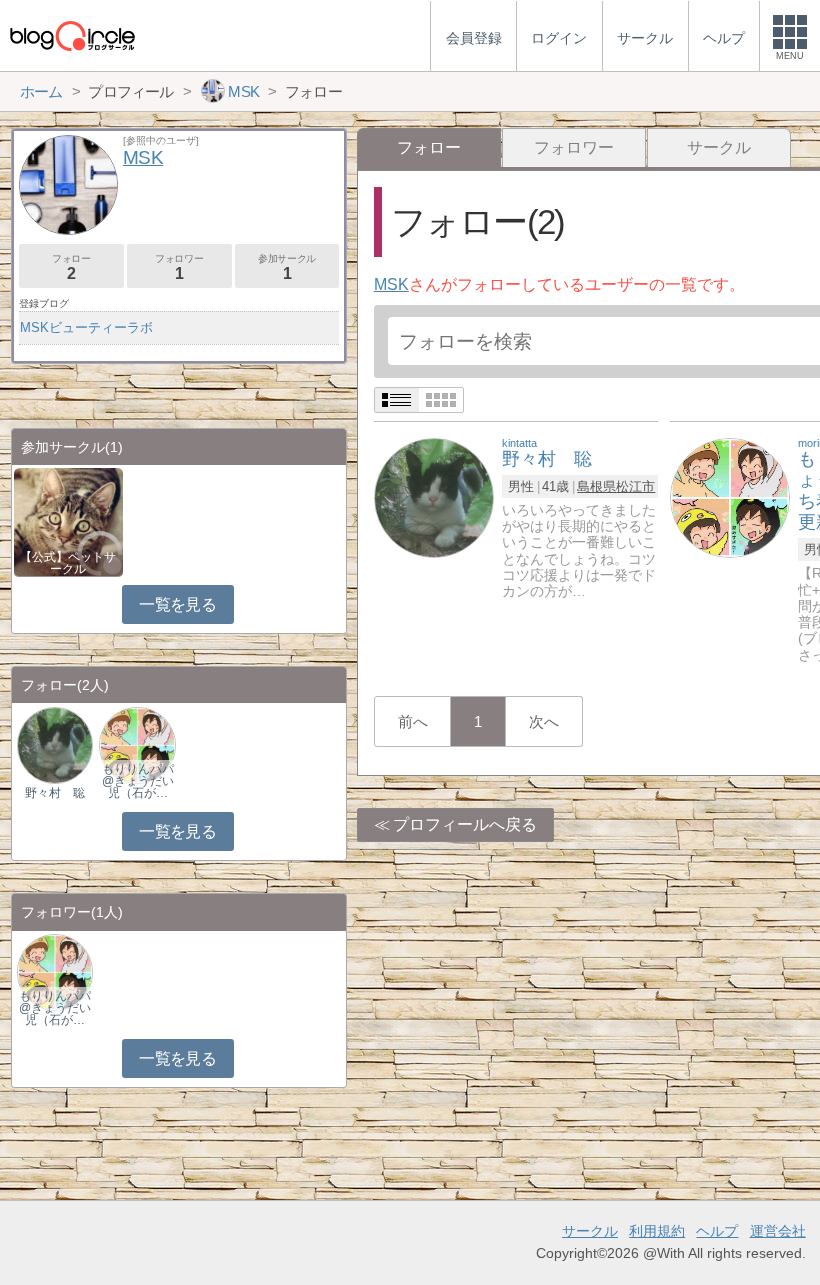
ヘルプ (717, 1231)
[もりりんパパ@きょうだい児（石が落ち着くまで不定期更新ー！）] (137, 744)
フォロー (71, 267)
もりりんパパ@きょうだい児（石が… (138, 781)
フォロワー (574, 147)
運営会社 (778, 1231)
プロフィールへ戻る (465, 824)
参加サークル (287, 267)
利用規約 (657, 1231)
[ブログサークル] (72, 35)
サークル (719, 147)
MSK (391, 284)
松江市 (635, 486)
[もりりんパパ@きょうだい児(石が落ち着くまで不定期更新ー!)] (730, 496)
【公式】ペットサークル (68, 563)
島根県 (596, 486)
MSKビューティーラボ (86, 327)
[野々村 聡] (434, 496)
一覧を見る (177, 604)
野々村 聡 (55, 793)
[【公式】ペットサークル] (68, 520)
